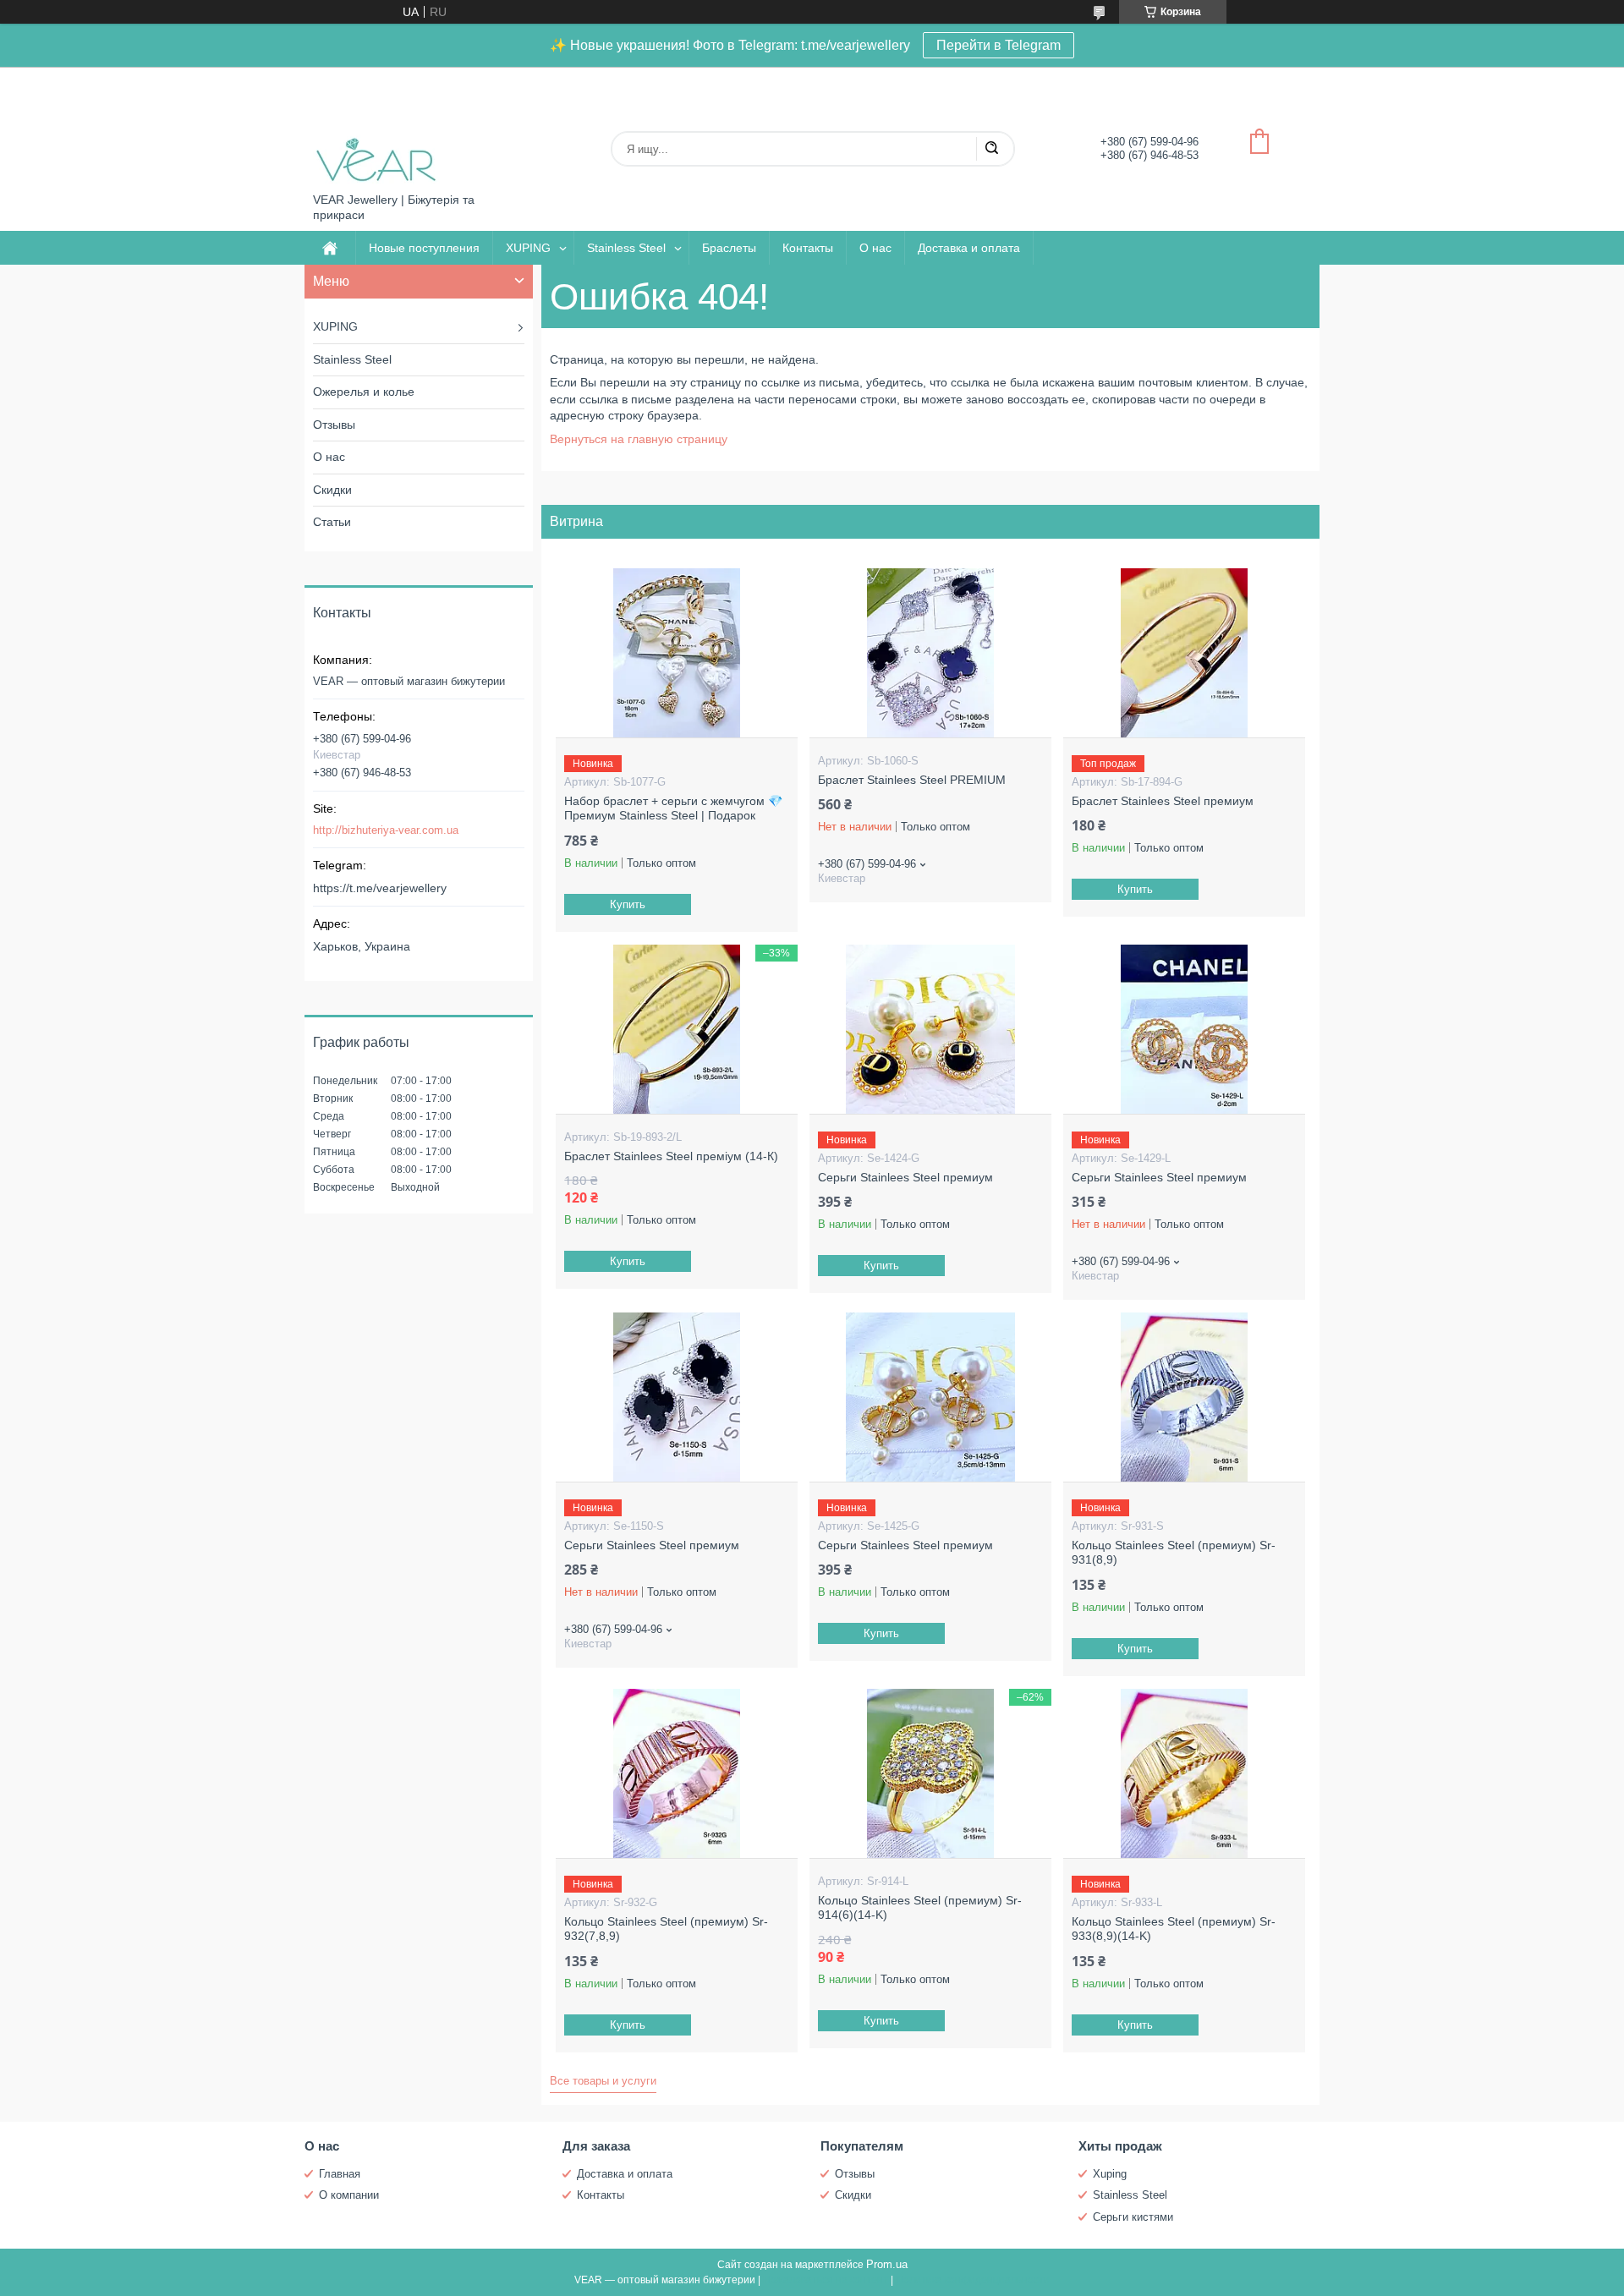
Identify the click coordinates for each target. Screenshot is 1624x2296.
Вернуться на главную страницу (639, 439)
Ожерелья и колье (364, 392)
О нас (875, 248)
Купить (628, 904)
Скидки (332, 490)
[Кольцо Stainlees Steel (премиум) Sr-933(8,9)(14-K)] (1184, 1773)
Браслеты (729, 248)
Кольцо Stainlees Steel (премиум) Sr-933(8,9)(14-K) (1174, 1929)
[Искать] (991, 149)
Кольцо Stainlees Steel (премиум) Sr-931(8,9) (1174, 1553)
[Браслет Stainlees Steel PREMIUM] (930, 653)
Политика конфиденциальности (973, 2280)
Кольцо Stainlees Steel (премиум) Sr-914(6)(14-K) (920, 1908)
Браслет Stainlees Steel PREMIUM (912, 780)
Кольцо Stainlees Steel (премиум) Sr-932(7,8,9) (666, 1929)
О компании (349, 2195)
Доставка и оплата (969, 248)
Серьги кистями (1133, 2217)
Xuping (1110, 2174)
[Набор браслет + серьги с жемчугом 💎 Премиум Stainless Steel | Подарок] (676, 653)
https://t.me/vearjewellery (380, 888)
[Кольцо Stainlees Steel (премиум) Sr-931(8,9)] (1184, 1397)
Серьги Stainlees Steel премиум (905, 1177)
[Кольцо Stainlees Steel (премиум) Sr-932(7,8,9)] (676, 1773)
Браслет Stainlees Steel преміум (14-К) (671, 1156)
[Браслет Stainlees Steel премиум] (1184, 653)
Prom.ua (887, 2264)
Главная (340, 2174)
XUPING (528, 248)
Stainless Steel (626, 248)
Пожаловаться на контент (826, 2280)
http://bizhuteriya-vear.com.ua (386, 830)
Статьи (332, 522)
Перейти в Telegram (999, 45)
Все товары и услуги (603, 2081)
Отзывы (334, 425)
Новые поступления (424, 248)
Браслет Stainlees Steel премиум (1163, 801)
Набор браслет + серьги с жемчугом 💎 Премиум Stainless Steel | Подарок (673, 808)
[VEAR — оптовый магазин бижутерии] (376, 130)
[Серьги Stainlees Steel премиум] (930, 1029)
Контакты (808, 248)
